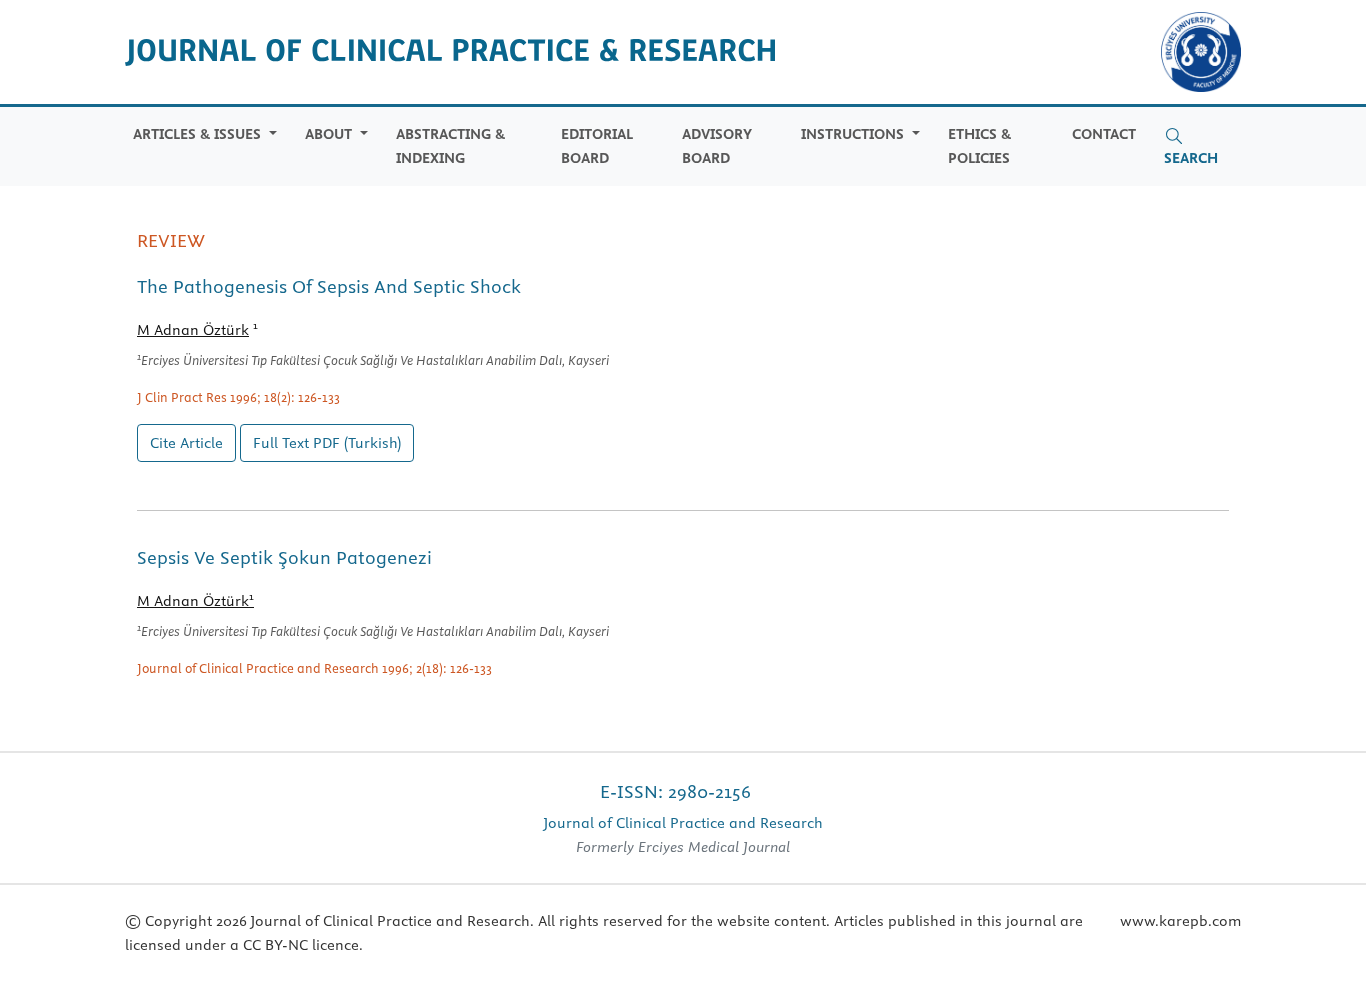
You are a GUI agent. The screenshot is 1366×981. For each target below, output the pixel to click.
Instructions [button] (854, 134)
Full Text (327, 443)
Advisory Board (717, 145)
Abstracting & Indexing (450, 145)
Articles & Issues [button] (199, 134)
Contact (1104, 134)
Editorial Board (597, 145)
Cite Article (186, 443)
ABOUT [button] (330, 134)
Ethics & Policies (979, 145)
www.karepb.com (1180, 921)
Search (1191, 158)
